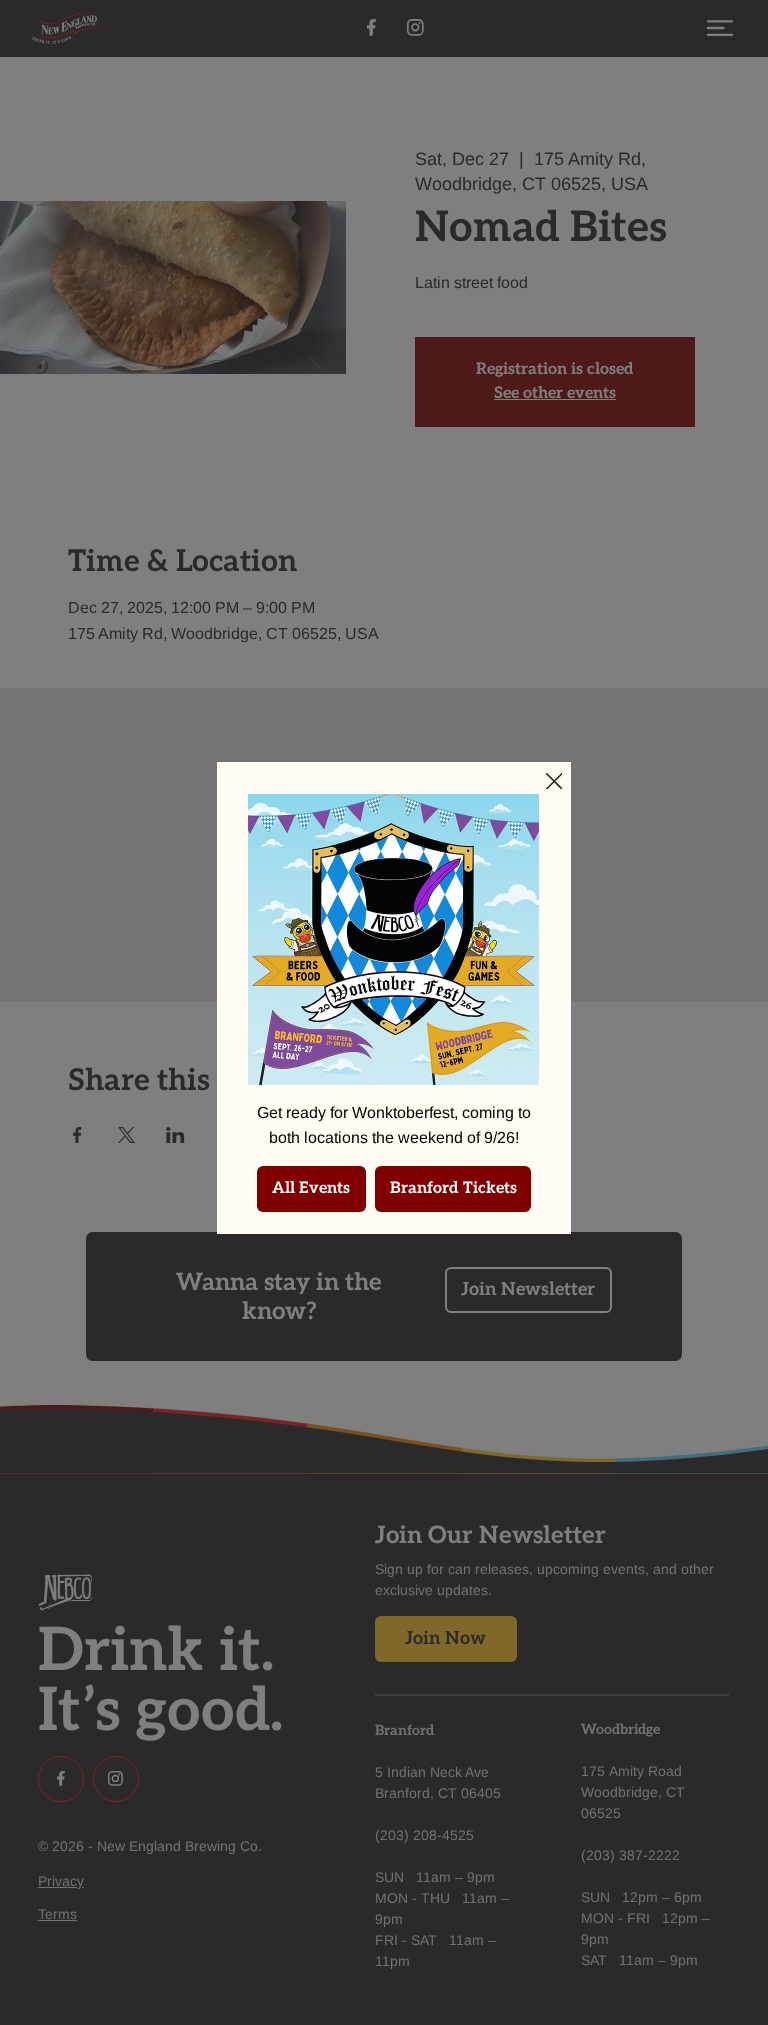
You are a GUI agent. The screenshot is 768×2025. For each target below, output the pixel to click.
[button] (554, 782)
